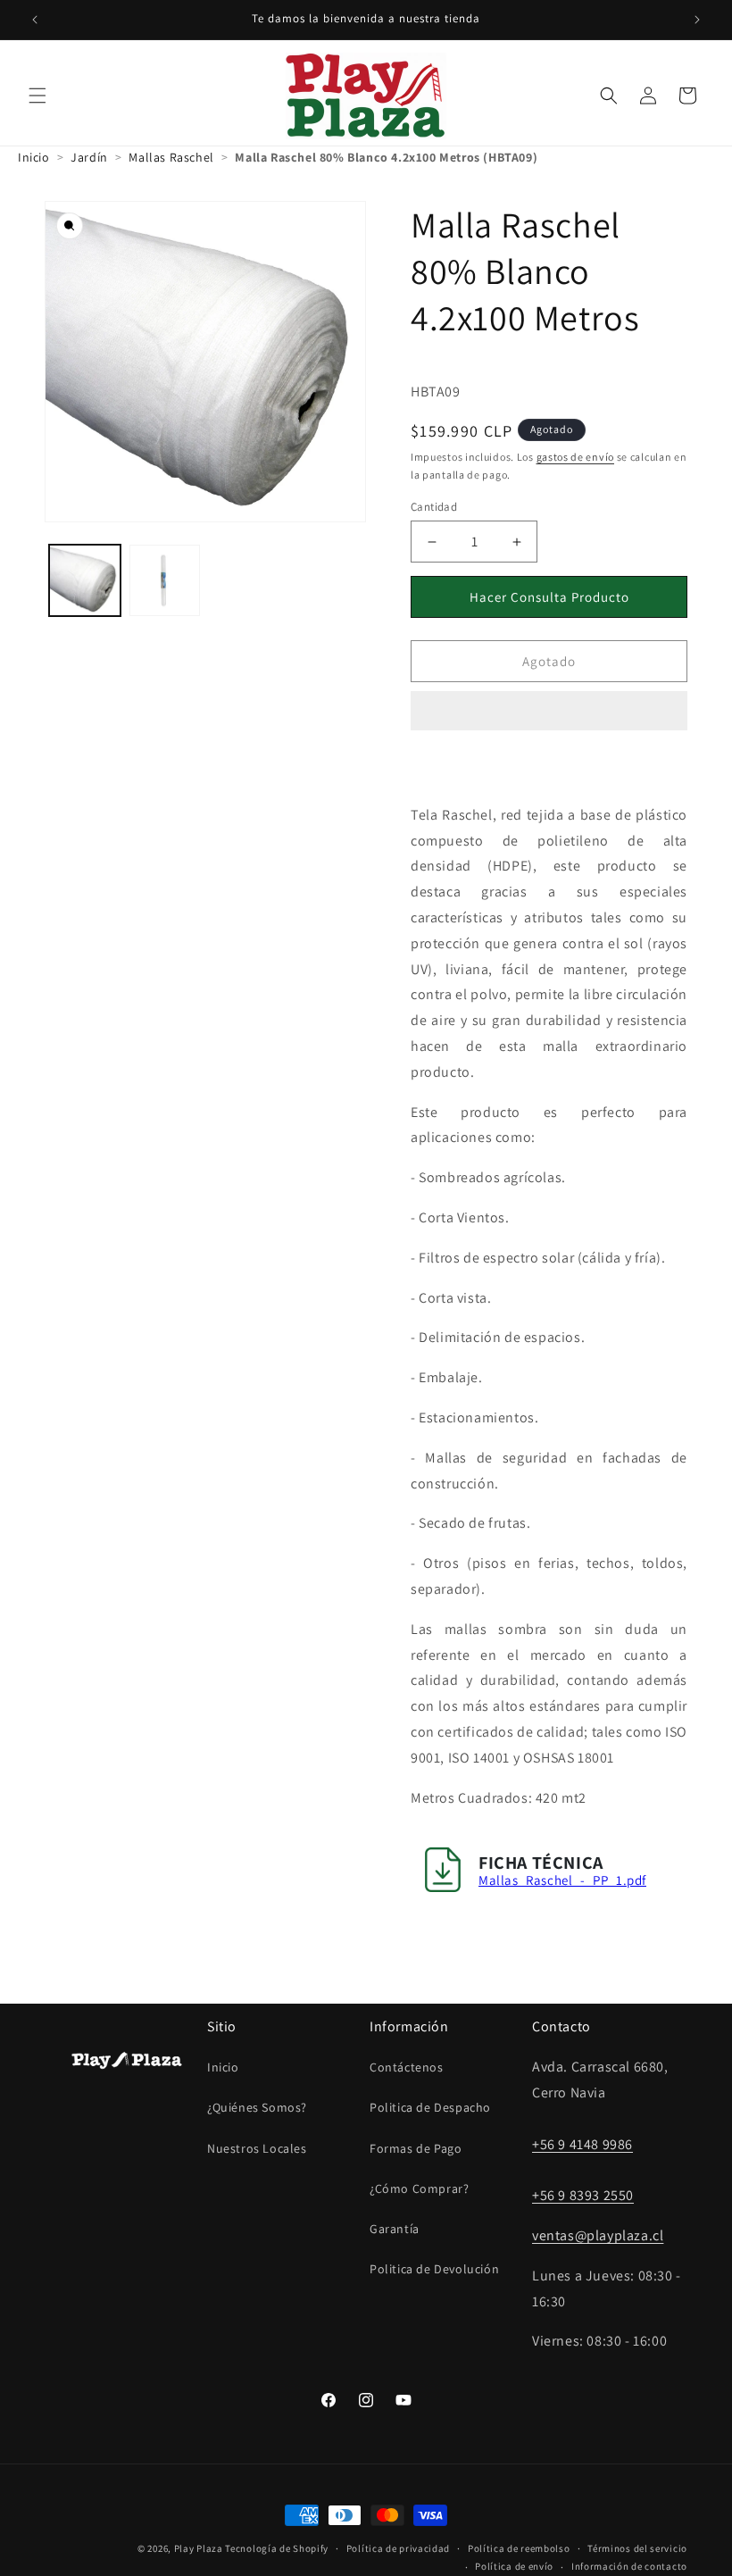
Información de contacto (629, 2566)
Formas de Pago (416, 2148)
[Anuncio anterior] (35, 20)
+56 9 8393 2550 (583, 2195)
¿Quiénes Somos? (257, 2107)
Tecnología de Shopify (277, 2548)
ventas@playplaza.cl (598, 2235)
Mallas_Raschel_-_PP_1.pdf (562, 1880)
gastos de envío (576, 457)
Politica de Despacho (430, 2107)
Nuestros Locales (257, 2148)
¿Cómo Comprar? (419, 2188)
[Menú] (37, 96)
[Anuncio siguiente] (697, 20)
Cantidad (434, 507)
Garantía (395, 2229)
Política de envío (514, 2566)
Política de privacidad (398, 2548)
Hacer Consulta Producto (549, 597)
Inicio (223, 2067)
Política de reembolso (519, 2548)
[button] (549, 712)
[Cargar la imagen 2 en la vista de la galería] (165, 580)
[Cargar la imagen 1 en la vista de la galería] (85, 580)
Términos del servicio (637, 2548)
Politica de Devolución (434, 2269)
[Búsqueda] (609, 96)
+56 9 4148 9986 (582, 2144)
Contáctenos (407, 2067)
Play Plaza (199, 2548)
